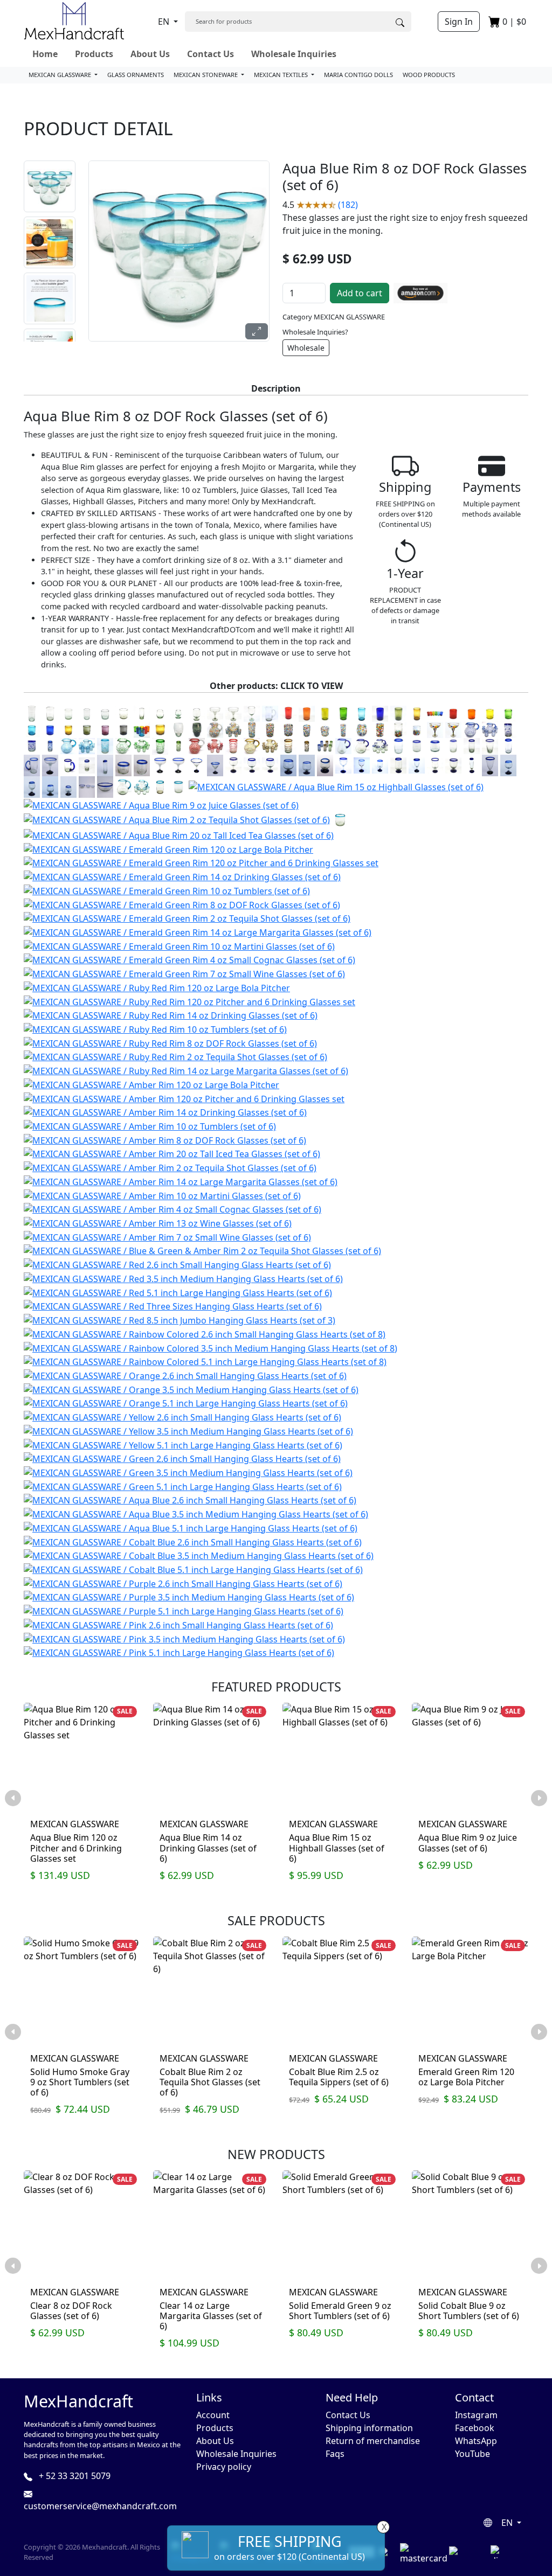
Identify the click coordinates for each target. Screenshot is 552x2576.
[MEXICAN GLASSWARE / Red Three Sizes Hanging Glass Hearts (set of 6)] (173, 1306)
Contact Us (211, 54)
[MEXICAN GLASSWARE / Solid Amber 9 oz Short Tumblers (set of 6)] (68, 729)
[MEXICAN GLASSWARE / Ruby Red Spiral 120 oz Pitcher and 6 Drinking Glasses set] (215, 746)
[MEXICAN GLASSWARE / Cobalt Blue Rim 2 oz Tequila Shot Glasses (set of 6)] (87, 765)
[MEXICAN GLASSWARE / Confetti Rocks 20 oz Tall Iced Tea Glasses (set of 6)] (252, 729)
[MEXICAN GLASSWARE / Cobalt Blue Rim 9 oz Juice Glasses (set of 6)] (453, 746)
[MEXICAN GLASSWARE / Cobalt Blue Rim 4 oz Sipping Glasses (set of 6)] (123, 765)
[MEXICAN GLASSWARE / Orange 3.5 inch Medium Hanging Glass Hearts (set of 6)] (191, 1389)
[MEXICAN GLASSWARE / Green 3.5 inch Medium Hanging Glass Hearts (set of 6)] (188, 1472)
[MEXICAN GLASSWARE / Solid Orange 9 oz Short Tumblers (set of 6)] (472, 713)
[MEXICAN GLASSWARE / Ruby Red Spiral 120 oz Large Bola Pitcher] (197, 746)
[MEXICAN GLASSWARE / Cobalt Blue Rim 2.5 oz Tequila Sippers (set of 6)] (50, 786)
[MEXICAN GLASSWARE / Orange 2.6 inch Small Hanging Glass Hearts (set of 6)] (185, 1375)
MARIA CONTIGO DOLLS (358, 75)
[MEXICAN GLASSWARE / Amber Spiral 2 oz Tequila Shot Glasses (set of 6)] (307, 746)
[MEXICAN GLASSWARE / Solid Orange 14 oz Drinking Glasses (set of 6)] (307, 713)
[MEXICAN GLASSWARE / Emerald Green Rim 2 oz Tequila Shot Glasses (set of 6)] (187, 918)
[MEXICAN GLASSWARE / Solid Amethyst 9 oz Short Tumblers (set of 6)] (105, 729)
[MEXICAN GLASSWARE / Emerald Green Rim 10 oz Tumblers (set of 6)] (167, 890)
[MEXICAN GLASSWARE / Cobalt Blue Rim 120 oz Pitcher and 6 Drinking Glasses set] (380, 746)
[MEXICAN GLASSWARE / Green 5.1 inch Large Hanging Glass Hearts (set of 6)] (183, 1486)
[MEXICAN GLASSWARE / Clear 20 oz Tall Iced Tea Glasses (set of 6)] (32, 713)
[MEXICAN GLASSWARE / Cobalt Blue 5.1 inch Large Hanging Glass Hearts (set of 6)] (193, 1569)
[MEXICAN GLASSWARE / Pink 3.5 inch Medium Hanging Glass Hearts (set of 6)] (184, 1638)
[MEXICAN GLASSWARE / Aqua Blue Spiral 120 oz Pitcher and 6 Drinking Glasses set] (87, 746)
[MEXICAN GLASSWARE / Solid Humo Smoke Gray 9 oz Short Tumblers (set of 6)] (123, 729)
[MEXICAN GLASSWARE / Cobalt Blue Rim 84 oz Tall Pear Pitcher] (343, 746)
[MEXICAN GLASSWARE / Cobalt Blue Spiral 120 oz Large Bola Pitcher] (472, 729)
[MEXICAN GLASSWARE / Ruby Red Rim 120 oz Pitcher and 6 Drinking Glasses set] (189, 1001)
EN (165, 22)
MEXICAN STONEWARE (206, 75)
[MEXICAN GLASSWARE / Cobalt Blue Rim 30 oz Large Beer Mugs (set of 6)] (32, 765)
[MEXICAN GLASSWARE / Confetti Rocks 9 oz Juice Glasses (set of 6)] (307, 729)
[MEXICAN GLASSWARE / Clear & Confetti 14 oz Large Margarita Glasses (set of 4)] (453, 729)
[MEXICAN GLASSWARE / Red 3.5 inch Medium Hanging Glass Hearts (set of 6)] (183, 1278)
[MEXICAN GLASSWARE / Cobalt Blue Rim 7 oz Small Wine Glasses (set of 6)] (362, 765)
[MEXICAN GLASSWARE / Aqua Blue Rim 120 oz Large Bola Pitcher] (123, 786)
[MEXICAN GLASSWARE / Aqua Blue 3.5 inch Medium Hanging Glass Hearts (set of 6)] (196, 1513)
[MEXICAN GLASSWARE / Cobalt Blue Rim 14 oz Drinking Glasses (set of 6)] (398, 746)
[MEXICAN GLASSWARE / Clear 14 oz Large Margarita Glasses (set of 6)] (215, 713)
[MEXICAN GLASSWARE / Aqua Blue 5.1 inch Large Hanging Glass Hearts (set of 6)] (191, 1527)
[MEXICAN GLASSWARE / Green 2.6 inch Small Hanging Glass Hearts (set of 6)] (182, 1458)
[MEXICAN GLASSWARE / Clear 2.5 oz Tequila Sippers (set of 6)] (178, 713)
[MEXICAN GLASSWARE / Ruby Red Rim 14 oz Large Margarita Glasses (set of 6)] (186, 1070)
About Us (150, 54)
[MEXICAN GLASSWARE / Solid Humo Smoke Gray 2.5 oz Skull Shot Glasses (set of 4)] (197, 729)
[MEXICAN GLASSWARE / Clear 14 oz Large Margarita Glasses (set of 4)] (233, 713)
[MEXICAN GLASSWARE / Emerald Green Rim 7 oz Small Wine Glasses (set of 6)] (184, 973)
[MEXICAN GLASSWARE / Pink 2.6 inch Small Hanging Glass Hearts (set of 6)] (178, 1624)
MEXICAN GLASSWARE (61, 75)
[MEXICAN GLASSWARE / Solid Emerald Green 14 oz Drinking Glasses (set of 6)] (343, 713)
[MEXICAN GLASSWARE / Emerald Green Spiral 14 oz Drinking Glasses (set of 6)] (160, 746)
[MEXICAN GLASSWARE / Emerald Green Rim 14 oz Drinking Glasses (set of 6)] (182, 876)
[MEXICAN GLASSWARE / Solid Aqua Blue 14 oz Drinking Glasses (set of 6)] (362, 713)
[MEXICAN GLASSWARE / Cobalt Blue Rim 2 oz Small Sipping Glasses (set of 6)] (142, 765)
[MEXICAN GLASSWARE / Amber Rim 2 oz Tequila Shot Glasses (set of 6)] (170, 1167)
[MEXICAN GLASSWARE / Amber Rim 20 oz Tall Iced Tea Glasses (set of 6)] (172, 1153)
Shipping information (369, 2428)
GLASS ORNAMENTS (136, 75)
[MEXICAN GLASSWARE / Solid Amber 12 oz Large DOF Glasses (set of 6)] (160, 729)
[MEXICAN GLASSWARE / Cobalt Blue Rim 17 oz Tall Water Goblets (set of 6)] (398, 765)
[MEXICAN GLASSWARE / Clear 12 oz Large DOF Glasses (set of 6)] (123, 713)
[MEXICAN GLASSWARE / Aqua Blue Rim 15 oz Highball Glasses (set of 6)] (336, 786)
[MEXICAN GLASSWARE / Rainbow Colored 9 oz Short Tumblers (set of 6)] (142, 729)
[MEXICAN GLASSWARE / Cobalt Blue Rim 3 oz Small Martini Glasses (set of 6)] (215, 765)
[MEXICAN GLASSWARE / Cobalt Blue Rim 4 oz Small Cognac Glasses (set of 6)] (325, 765)
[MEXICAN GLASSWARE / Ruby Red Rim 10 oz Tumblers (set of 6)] (155, 1028)
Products (94, 54)
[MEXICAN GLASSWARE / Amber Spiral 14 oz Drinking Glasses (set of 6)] (288, 746)
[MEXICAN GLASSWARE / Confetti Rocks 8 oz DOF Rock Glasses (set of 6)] (325, 729)
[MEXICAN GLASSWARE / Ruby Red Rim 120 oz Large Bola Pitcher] (157, 987)
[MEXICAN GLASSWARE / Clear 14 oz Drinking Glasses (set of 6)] (50, 713)
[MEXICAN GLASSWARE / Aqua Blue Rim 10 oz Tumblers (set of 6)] (178, 786)
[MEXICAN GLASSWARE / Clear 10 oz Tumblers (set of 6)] (68, 713)
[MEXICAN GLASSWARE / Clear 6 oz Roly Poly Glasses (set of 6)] (160, 713)
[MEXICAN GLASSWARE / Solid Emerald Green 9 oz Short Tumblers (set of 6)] (508, 713)
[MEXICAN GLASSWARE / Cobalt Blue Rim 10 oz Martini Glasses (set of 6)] (197, 765)
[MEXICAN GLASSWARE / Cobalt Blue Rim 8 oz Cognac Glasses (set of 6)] (307, 765)
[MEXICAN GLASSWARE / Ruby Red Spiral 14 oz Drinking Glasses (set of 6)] (233, 746)
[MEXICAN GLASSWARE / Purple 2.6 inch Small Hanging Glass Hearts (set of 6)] (183, 1583)
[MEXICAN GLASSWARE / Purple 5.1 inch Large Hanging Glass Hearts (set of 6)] (184, 1610)
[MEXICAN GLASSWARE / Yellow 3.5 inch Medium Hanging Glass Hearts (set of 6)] (188, 1430)
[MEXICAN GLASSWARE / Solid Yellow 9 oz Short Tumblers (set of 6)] (490, 713)
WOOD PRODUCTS (429, 75)
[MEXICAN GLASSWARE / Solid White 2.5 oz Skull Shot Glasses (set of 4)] (178, 729)
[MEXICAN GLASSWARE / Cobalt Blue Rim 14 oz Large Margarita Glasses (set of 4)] (178, 765)
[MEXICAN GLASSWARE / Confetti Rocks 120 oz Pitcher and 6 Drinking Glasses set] (233, 729)
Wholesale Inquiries (294, 54)
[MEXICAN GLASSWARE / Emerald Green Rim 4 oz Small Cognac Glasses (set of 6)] (189, 959)
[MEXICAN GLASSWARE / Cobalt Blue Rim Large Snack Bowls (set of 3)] (105, 786)
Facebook (475, 2428)
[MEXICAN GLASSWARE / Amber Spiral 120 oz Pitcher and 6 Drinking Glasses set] (270, 746)
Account (213, 2415)
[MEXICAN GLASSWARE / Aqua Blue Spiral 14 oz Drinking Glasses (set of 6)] (105, 746)
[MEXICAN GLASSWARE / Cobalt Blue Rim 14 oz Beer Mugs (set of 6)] (68, 765)
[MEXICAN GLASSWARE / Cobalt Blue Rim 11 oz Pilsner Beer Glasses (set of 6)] (490, 765)
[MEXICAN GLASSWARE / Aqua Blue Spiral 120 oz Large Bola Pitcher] (68, 746)
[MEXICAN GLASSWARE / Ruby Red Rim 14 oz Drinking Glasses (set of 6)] (171, 1015)
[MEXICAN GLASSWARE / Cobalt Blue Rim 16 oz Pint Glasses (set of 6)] (490, 746)
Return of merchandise (373, 2441)
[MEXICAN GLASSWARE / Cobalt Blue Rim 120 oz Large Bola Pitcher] (362, 746)
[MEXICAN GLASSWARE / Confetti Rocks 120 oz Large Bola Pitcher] (215, 729)
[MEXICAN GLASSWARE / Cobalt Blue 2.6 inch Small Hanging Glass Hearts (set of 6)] (193, 1541)
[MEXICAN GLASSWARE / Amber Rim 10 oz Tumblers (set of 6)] (150, 1125)
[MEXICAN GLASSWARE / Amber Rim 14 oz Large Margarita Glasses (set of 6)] (181, 1181)
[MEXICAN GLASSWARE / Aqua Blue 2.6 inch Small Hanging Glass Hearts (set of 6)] (190, 1500)
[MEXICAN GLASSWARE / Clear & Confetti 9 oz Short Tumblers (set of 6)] (417, 729)
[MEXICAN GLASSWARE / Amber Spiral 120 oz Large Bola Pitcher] (252, 746)
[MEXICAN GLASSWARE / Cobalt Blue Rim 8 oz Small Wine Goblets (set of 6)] (380, 765)
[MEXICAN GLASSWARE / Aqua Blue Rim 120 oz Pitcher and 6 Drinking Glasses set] (142, 786)
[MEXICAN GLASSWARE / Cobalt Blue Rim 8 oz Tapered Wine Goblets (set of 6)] (417, 765)
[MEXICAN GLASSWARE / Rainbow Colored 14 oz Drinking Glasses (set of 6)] (435, 713)
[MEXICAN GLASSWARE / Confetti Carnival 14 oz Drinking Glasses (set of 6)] (380, 729)
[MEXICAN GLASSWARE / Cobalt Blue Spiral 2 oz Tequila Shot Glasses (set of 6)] (50, 746)
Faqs (335, 2454)
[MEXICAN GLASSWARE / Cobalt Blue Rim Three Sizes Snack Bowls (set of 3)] (87, 786)
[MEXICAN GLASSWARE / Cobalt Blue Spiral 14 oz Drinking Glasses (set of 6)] (508, 729)
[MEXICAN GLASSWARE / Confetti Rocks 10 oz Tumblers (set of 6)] (288, 729)
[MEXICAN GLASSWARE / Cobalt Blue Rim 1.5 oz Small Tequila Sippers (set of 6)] (68, 786)
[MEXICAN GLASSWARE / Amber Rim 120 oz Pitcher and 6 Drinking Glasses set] (184, 1098)
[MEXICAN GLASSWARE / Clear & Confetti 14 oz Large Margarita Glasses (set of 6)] (435, 729)
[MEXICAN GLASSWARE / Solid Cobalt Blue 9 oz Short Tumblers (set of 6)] (50, 729)
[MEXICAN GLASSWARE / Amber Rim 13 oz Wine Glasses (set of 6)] (158, 1222)
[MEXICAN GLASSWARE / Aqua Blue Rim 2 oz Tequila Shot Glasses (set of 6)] (177, 819)
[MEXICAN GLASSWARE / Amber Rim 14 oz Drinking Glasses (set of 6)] (165, 1112)
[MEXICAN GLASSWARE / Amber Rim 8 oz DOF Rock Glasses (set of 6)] (165, 1139)
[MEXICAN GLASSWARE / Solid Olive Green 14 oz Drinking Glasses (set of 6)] (398, 713)
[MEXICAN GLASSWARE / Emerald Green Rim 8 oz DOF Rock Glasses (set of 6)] (182, 904)
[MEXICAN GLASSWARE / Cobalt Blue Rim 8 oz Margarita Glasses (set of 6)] (50, 765)
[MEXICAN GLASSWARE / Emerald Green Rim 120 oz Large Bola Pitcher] (168, 848)
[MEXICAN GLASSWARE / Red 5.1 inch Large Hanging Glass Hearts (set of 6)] (178, 1292)
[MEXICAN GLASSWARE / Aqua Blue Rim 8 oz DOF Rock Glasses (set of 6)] (340, 819)
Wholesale (306, 348)
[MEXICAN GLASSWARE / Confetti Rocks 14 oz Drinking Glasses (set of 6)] (270, 729)
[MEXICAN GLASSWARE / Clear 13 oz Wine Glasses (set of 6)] (252, 713)
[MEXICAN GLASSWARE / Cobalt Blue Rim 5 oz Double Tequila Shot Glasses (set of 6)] (105, 765)
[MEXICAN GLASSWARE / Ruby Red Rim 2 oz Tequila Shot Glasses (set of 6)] (175, 1056)
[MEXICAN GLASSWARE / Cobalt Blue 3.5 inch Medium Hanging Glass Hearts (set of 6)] (199, 1555)
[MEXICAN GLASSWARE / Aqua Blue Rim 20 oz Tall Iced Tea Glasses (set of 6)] (179, 834)
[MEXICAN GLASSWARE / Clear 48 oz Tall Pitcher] (270, 713)
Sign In (459, 22)
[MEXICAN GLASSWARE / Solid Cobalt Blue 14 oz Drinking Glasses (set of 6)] (380, 713)
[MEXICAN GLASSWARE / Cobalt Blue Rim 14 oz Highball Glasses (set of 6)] (472, 746)
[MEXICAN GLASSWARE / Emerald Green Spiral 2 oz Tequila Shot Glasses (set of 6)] (178, 746)
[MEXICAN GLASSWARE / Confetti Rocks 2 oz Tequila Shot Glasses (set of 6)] (343, 729)
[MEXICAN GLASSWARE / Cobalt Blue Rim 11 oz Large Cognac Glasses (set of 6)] (288, 765)
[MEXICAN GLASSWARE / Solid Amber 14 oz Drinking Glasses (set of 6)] (417, 713)
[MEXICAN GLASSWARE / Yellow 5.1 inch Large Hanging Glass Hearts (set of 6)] (183, 1444)
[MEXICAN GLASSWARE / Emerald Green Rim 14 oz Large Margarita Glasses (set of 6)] (198, 931)
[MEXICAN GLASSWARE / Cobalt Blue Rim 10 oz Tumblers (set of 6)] (417, 746)
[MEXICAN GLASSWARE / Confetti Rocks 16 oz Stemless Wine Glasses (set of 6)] (362, 729)
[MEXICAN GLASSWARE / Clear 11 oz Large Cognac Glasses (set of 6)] (197, 713)
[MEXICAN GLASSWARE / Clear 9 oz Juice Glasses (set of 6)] (87, 713)
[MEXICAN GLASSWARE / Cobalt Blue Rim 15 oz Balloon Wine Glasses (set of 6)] (233, 765)
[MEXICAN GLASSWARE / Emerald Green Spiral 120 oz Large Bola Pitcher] (123, 746)
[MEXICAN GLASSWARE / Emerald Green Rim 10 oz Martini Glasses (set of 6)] (179, 945)
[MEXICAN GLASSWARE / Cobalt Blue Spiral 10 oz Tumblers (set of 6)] (32, 746)
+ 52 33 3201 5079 (74, 2476)
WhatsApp (476, 2441)
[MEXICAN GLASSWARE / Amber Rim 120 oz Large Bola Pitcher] (151, 1084)
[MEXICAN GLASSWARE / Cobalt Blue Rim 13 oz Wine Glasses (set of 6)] (343, 765)
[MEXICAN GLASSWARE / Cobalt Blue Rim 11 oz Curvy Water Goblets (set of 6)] (435, 765)
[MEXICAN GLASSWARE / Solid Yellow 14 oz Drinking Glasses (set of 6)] (325, 713)
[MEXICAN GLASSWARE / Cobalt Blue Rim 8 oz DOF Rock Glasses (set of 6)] (435, 746)
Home (45, 54)
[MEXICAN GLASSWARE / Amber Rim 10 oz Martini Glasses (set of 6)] (162, 1195)
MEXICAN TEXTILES (282, 75)
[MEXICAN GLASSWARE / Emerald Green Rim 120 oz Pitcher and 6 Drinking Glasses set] (201, 862)
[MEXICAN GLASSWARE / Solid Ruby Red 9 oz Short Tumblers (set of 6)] (453, 713)
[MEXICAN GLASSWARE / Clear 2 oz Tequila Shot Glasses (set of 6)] (142, 713)
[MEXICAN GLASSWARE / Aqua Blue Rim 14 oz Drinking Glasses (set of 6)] (160, 786)
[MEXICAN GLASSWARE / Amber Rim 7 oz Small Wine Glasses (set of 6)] (167, 1236)
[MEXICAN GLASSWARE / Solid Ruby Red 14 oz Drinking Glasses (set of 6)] (288, 713)
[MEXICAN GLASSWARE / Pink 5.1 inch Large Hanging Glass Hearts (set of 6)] (179, 1652)
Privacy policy (224, 2467)
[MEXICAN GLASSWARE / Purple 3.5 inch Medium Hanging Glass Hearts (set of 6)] (189, 1597)
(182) (348, 205)
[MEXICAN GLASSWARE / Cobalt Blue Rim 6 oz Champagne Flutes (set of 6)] (472, 765)
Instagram (476, 2415)
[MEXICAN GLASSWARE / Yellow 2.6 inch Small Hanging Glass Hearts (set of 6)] (182, 1416)
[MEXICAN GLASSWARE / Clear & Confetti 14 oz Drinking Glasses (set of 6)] (398, 729)
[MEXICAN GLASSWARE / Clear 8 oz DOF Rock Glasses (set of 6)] (105, 713)
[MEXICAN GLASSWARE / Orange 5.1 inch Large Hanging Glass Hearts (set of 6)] (186, 1403)
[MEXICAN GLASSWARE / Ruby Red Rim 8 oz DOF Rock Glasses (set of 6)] (170, 1042)
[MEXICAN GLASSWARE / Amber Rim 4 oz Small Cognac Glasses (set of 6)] (172, 1209)
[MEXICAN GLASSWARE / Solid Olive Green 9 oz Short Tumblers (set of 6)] (87, 729)
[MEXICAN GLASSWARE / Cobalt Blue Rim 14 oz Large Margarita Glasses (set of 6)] (160, 765)
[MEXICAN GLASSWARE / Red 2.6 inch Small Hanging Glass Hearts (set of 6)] (177, 1264)
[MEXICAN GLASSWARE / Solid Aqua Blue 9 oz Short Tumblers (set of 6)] (32, 729)
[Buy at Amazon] (420, 293)
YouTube (472, 2454)
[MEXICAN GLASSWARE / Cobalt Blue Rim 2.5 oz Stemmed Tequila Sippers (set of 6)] (508, 765)
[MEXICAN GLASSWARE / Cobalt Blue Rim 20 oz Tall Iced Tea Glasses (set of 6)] (508, 746)
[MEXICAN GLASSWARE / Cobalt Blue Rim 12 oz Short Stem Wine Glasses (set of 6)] (453, 765)
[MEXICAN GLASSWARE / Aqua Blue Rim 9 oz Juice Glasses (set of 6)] (161, 804)
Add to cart (360, 293)
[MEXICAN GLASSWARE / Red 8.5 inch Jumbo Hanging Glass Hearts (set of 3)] (180, 1319)
